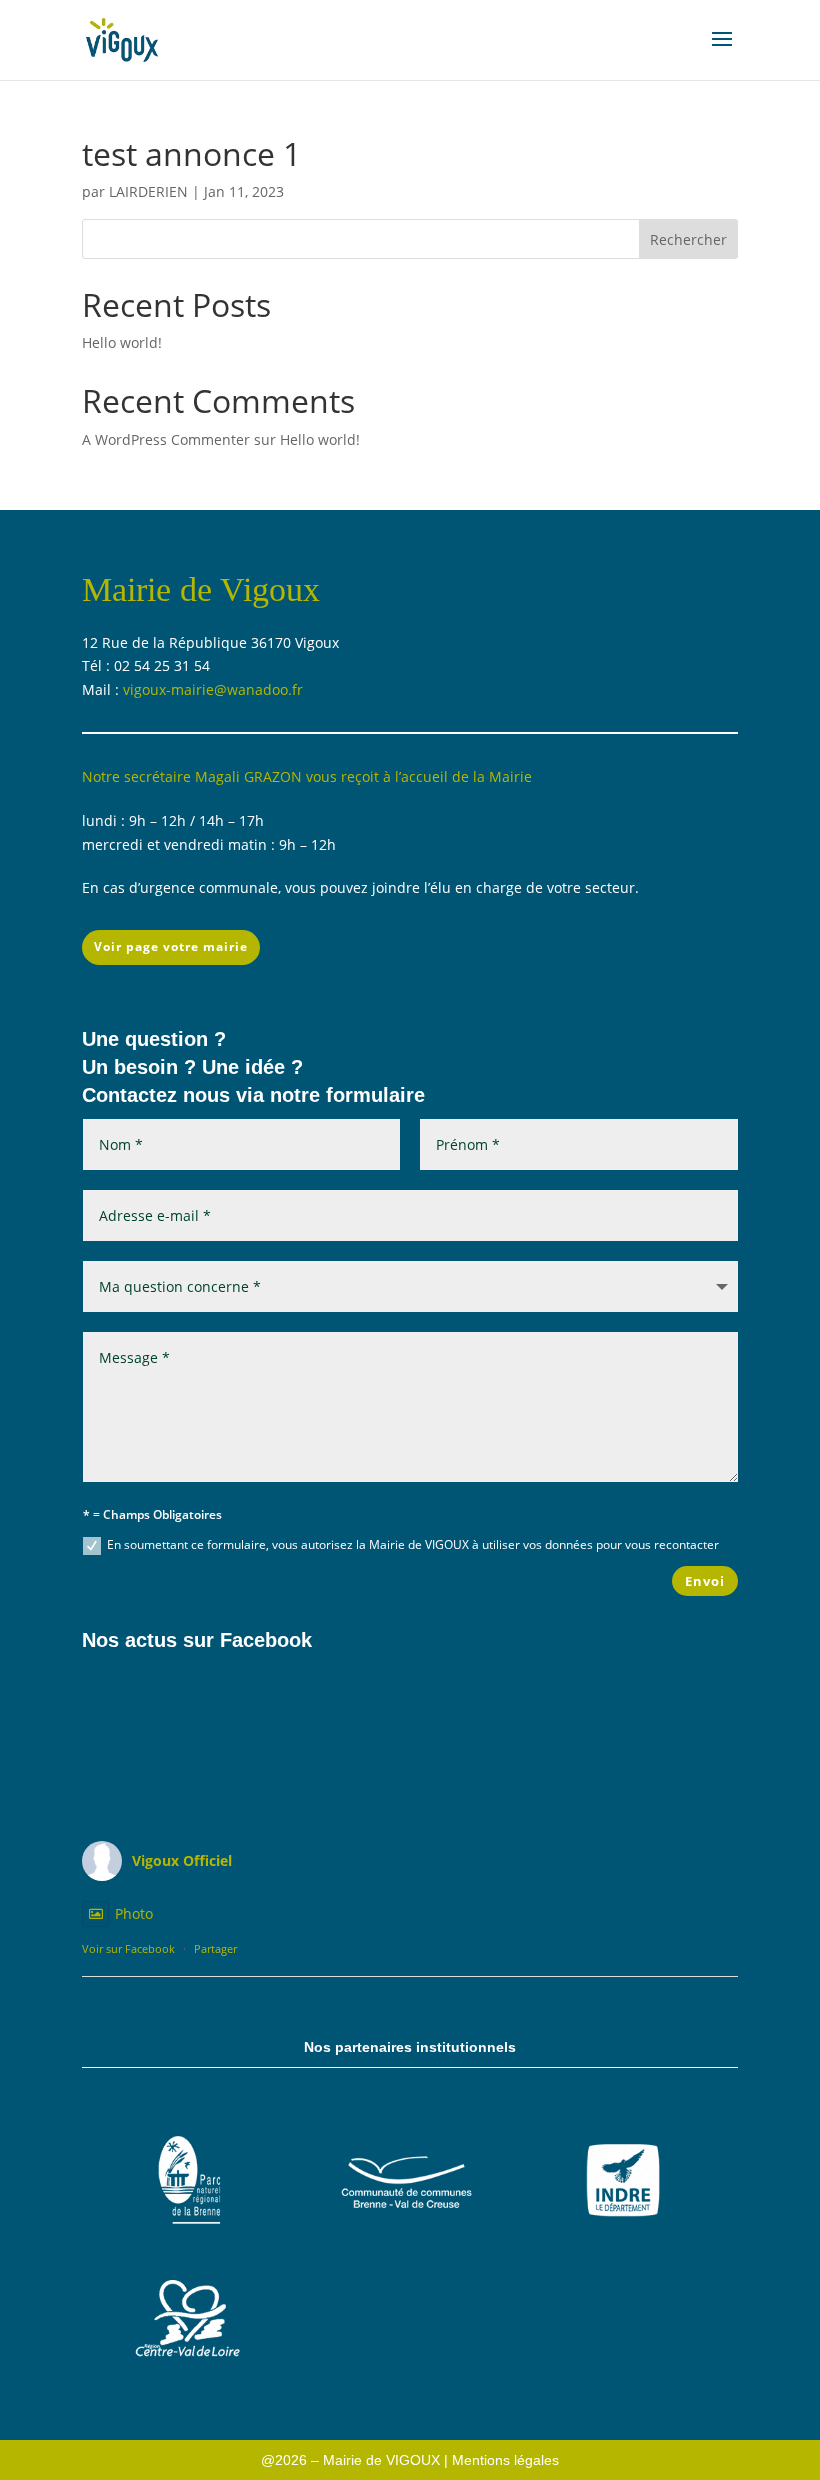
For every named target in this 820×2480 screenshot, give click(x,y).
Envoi (705, 1581)
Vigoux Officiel (182, 1860)
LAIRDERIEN (148, 191)
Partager (215, 1948)
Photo (134, 1913)
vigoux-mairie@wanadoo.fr (213, 689)
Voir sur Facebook (128, 1948)
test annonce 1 (191, 153)
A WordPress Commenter (166, 439)
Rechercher (688, 239)
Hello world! (122, 342)
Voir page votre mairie (171, 946)
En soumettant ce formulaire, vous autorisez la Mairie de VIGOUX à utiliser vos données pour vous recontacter (413, 1544)
